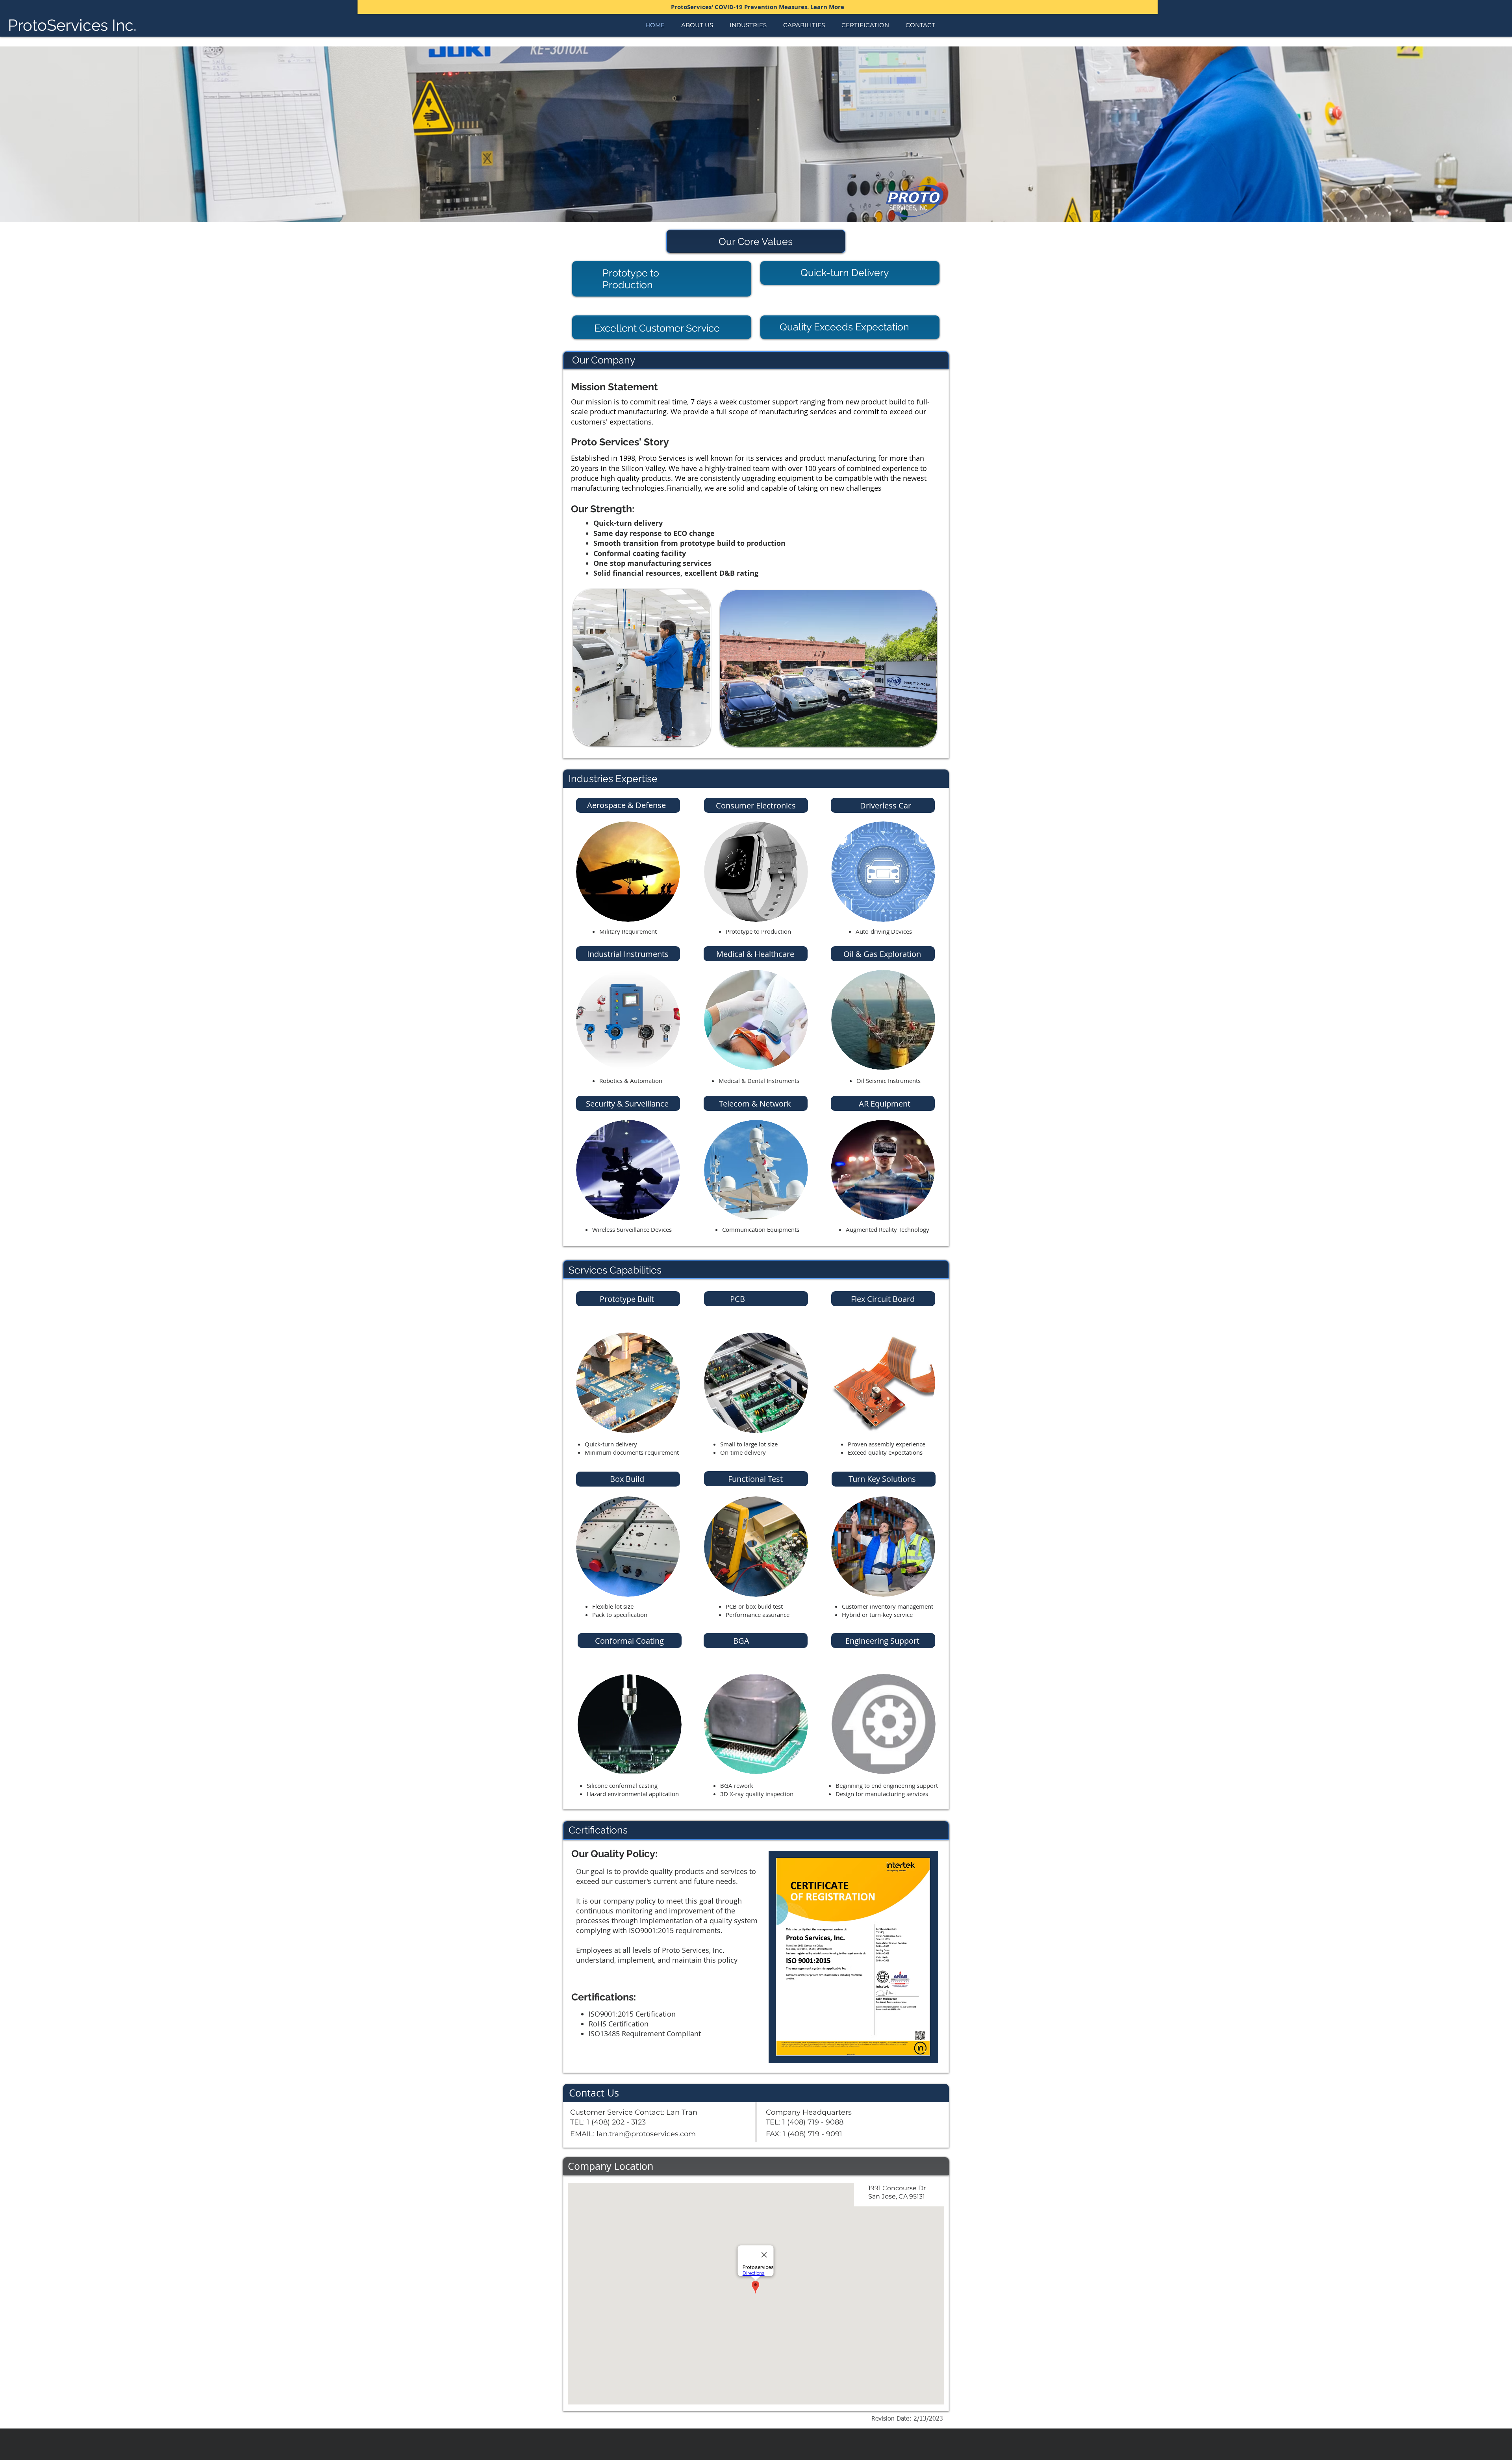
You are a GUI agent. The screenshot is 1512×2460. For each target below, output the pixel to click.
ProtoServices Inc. (72, 25)
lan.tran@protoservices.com (646, 2134)
